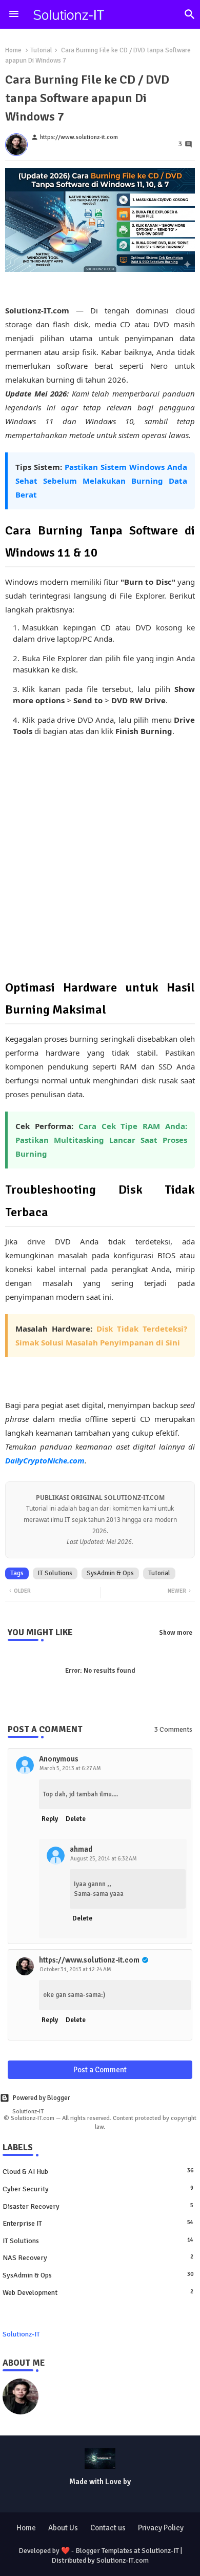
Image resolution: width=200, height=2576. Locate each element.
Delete (76, 1819)
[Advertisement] (100, 857)
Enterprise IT (98, 2223)
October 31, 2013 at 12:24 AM (75, 1969)
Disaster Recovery (98, 2206)
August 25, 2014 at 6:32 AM (104, 1859)
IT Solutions (55, 1573)
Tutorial (41, 50)
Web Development (98, 2293)
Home (13, 50)
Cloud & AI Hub (98, 2172)
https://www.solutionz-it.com (89, 1960)
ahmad (81, 1849)
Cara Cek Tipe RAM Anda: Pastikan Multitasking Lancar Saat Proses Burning (101, 1140)
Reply (50, 1819)
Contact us (108, 2528)
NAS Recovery (98, 2258)
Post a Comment (100, 2070)
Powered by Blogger (41, 2098)
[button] (190, 14)
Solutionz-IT (21, 2334)
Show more (176, 1633)
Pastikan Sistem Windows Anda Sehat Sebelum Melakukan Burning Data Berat (101, 481)
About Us (63, 2528)
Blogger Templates (104, 2551)
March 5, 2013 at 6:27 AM (70, 1768)
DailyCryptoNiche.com (45, 1460)
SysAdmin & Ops (110, 1573)
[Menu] (14, 14)
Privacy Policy (161, 2528)
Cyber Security (98, 2189)
